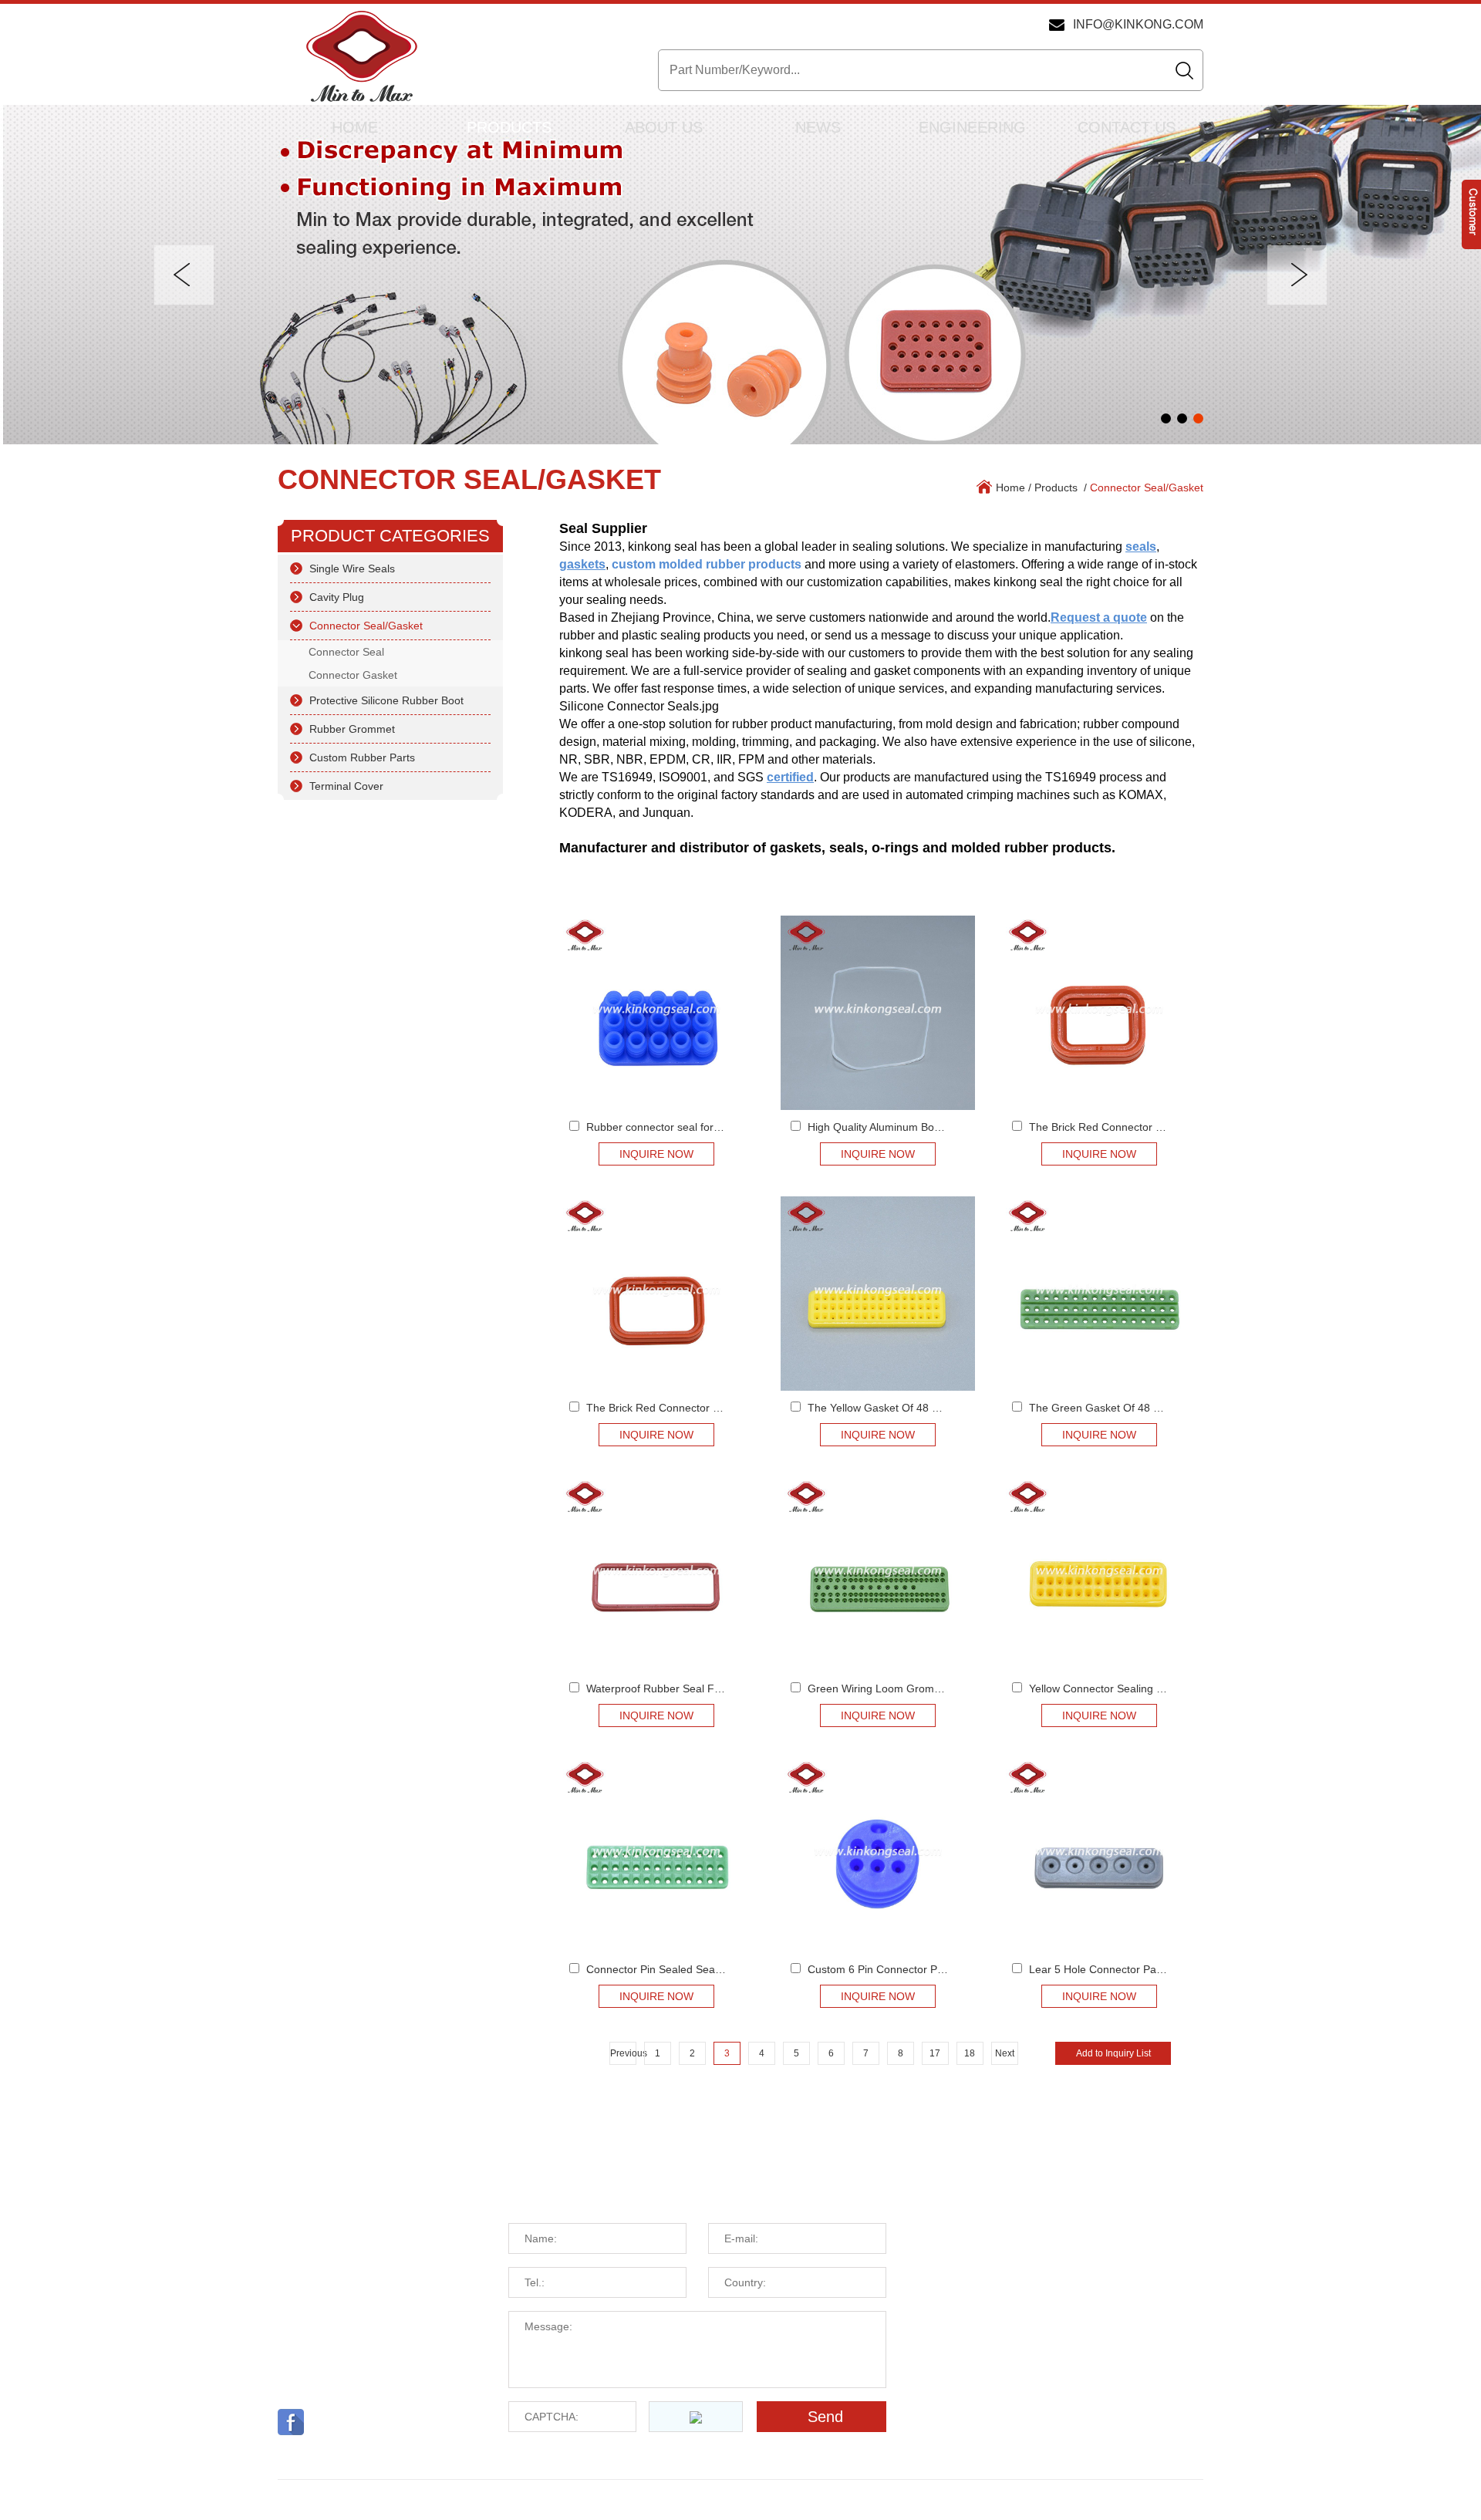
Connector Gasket (353, 675)
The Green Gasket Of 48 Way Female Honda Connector (1166, 1408)
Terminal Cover (346, 786)
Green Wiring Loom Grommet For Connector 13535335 (943, 1688)
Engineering (972, 127)
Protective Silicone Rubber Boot (386, 700)
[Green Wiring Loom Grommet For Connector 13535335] (878, 1574)
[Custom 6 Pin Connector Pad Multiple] (878, 1855)
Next (1005, 2053)
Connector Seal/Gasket (469, 479)
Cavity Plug (337, 597)
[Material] (740, 275)
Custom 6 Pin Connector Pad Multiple (899, 1969)
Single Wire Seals (352, 568)
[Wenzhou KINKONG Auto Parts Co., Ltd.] (361, 58)
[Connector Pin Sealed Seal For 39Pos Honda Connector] (656, 1855)
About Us (664, 127)
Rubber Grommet (352, 729)
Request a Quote (597, 2188)
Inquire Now (656, 1154)
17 (935, 2053)
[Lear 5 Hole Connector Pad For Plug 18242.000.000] (1099, 1855)
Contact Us (1127, 127)
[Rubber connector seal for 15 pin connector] (656, 1013)
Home (355, 127)
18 (970, 2053)
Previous (623, 2053)
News (818, 127)
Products (509, 127)
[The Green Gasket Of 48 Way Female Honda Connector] (1099, 1294)
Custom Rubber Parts (362, 757)
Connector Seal (346, 652)
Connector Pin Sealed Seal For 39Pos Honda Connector (724, 1969)
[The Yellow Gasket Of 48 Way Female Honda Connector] (878, 1294)
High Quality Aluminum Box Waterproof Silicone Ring (935, 1127)
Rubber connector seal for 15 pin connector (692, 1127)
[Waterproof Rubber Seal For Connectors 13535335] (656, 1574)
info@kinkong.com (1138, 24)
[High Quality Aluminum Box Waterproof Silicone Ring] (878, 1013)
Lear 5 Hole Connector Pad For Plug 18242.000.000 (1157, 1969)
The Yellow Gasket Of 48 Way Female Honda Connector (945, 1408)
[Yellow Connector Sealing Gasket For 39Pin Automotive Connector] (1099, 1574)
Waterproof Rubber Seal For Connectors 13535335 (711, 1688)
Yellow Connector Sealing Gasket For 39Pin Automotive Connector (1191, 1688)
